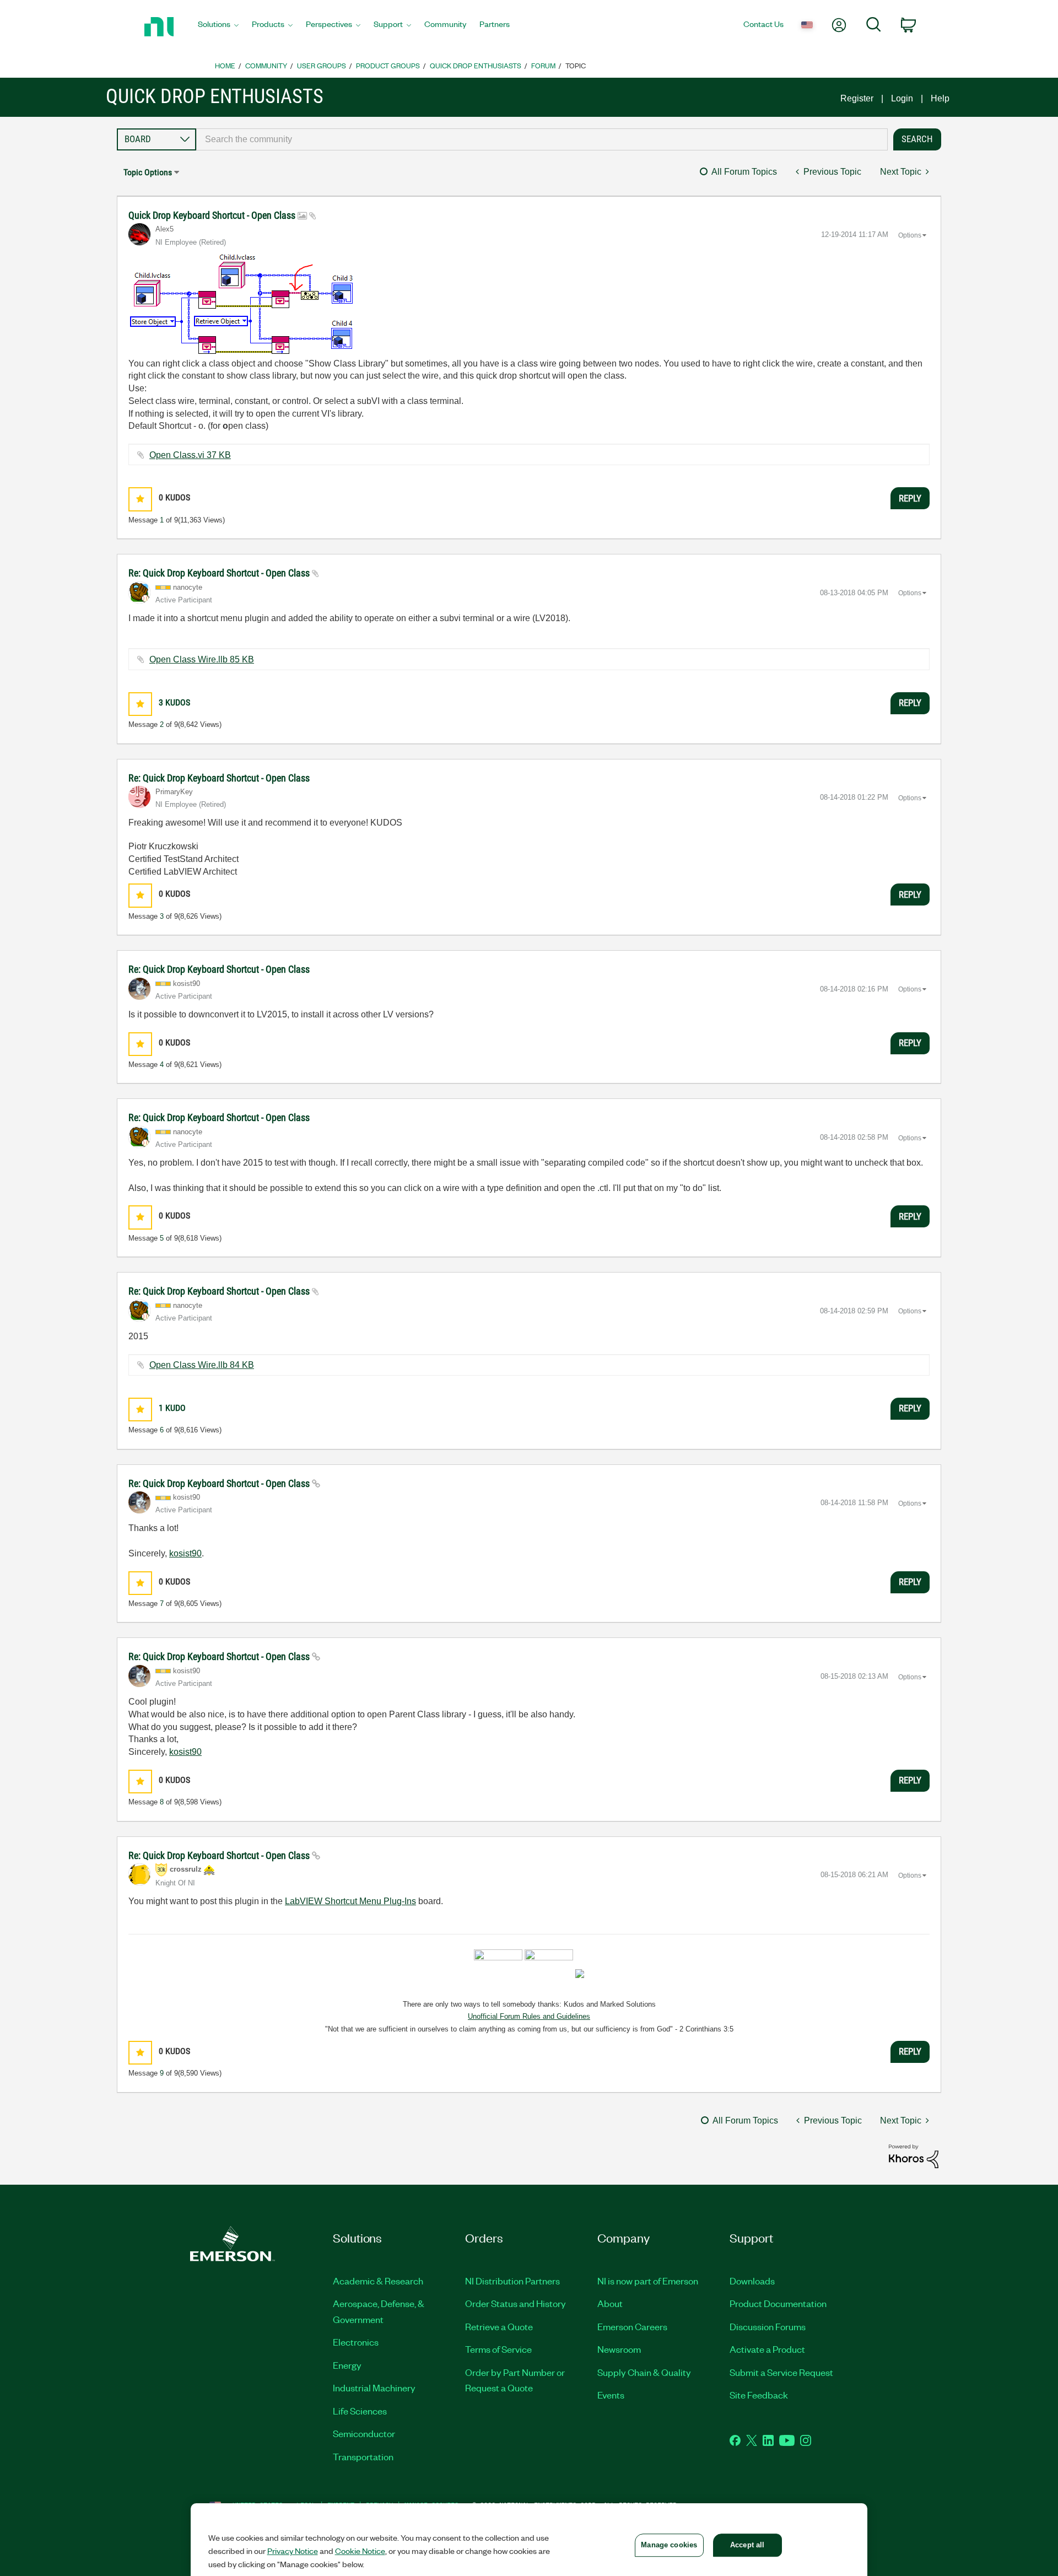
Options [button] (910, 235)
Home (225, 65)
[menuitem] (218, 27)
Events (611, 2395)
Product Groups (388, 65)
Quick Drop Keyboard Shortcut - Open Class (213, 215)
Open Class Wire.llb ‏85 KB (202, 659)
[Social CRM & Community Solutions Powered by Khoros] (914, 2156)
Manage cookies (669, 2545)
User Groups (322, 65)
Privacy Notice (293, 2551)
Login (902, 98)
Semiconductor (364, 2433)
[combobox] (542, 139)
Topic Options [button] (148, 172)
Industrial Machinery (374, 2388)
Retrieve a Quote (499, 2326)
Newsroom (619, 2349)
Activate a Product (767, 2349)
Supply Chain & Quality (644, 2372)
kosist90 (185, 1553)
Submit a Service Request (781, 2372)
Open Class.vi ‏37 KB (190, 455)
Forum (543, 65)
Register (857, 98)
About (610, 2303)
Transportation (363, 2456)
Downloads (752, 2281)
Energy (347, 2365)
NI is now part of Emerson (648, 2281)
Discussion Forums (768, 2326)
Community (266, 65)
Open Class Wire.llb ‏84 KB (202, 1365)
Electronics (356, 2342)
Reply (910, 498)
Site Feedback (759, 2395)
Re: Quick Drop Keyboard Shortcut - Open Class (220, 573)
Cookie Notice (360, 2551)
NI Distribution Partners (512, 2281)
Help (940, 98)
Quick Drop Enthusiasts (476, 65)
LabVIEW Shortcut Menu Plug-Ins (350, 1901)
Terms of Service (498, 2349)
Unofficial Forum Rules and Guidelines (529, 2016)
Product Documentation (778, 2303)
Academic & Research (378, 2281)
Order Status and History (515, 2303)
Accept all (747, 2545)
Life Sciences (360, 2411)
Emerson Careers (632, 2326)
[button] (140, 499)
